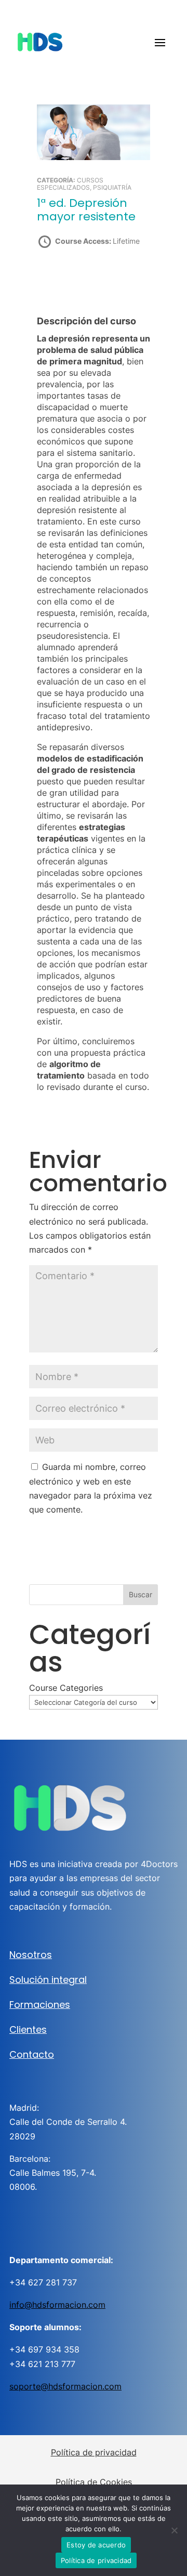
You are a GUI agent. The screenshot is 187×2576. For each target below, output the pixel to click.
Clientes (28, 2029)
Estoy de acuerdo (96, 2545)
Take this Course (93, 278)
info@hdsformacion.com (57, 2305)
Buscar (141, 1594)
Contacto (32, 2054)
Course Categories (66, 1688)
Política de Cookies (94, 2482)
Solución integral (48, 1980)
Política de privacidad (94, 2452)
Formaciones (40, 2005)
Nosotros (31, 1955)
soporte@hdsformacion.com (65, 2386)
